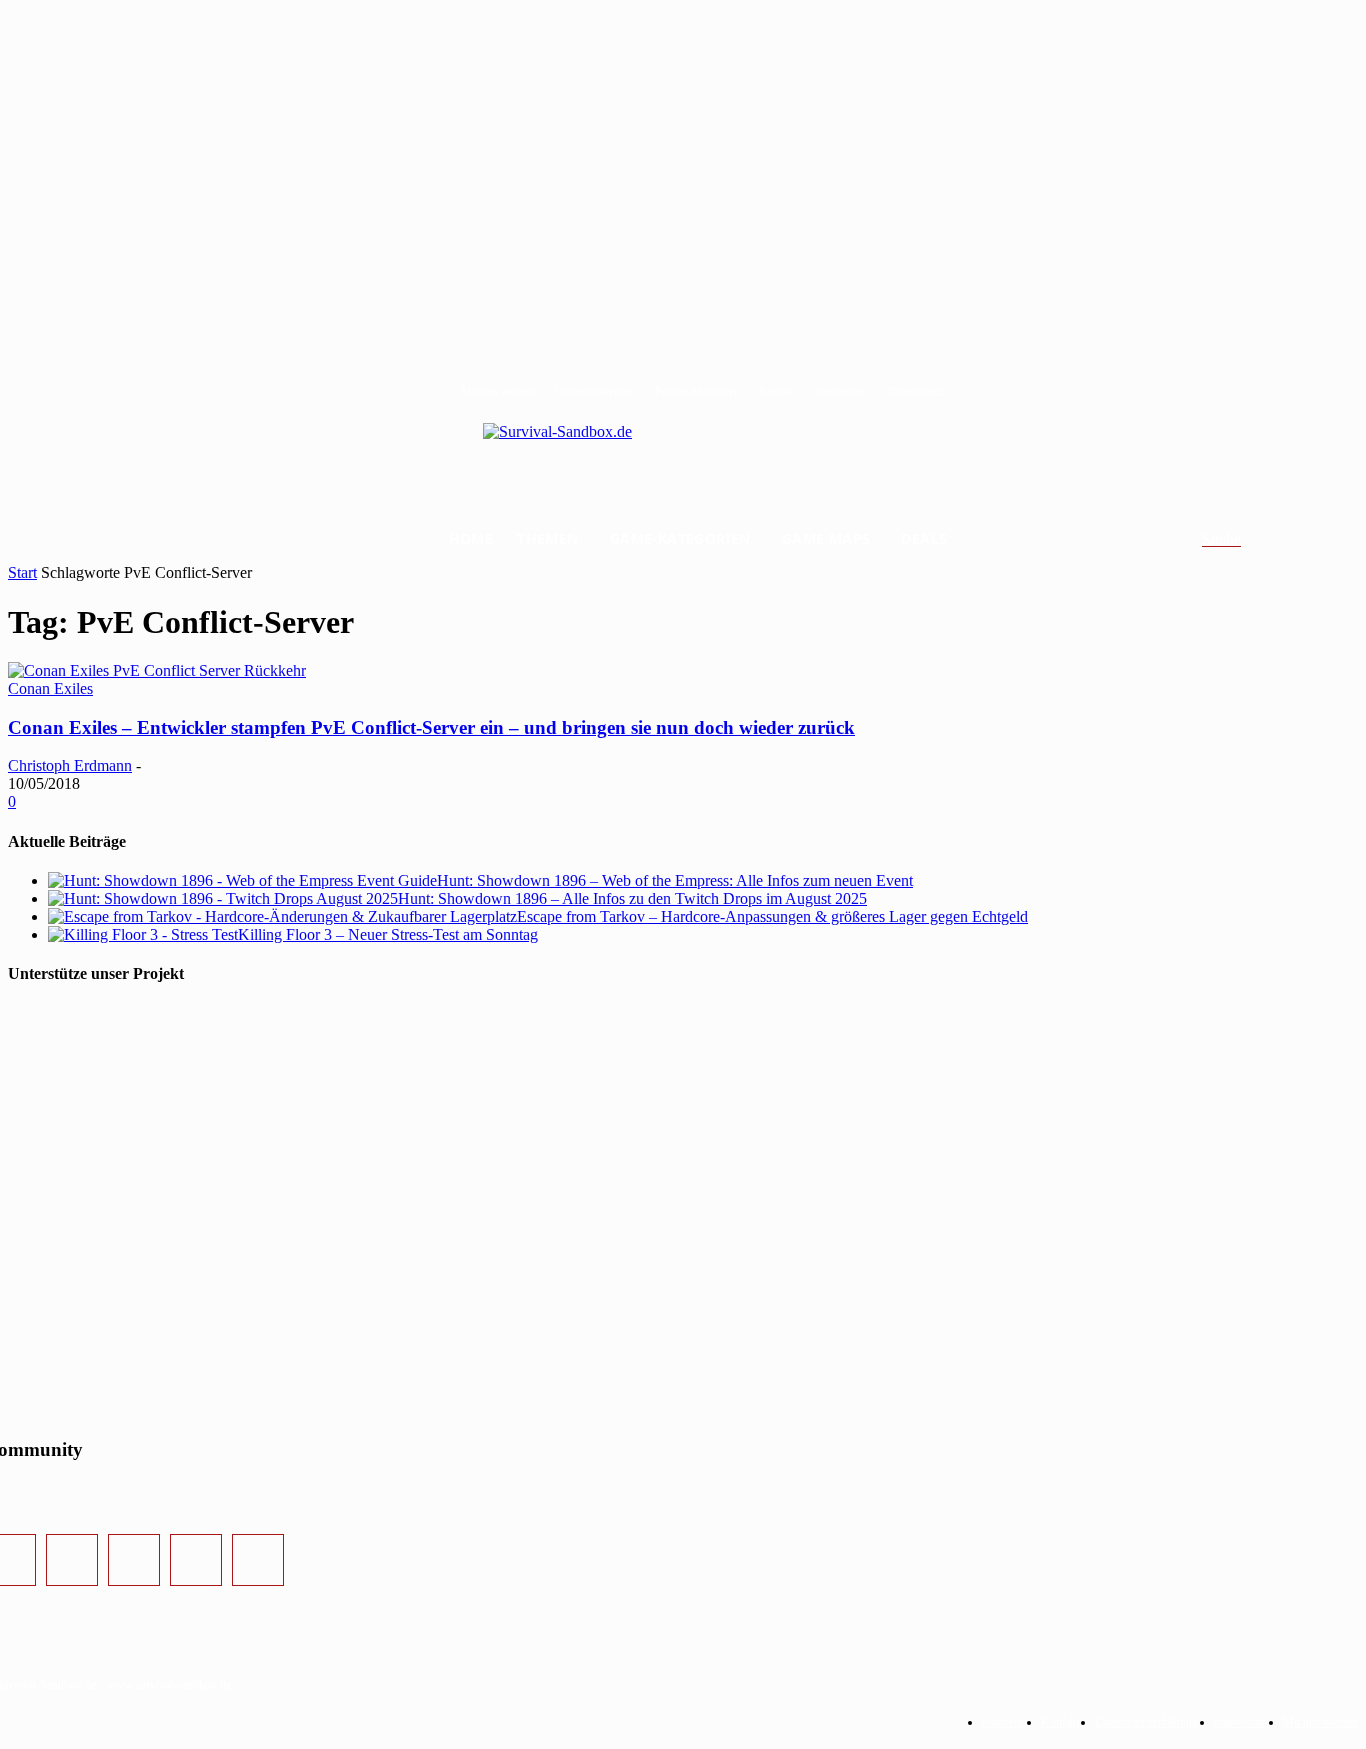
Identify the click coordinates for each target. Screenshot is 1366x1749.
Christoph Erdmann (70, 765)
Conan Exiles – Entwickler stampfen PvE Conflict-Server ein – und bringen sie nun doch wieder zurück (431, 727)
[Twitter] (134, 1560)
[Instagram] (72, 1560)
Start (22, 572)
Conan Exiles (50, 688)
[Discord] (196, 1560)
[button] (1245, 540)
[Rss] (258, 1560)
